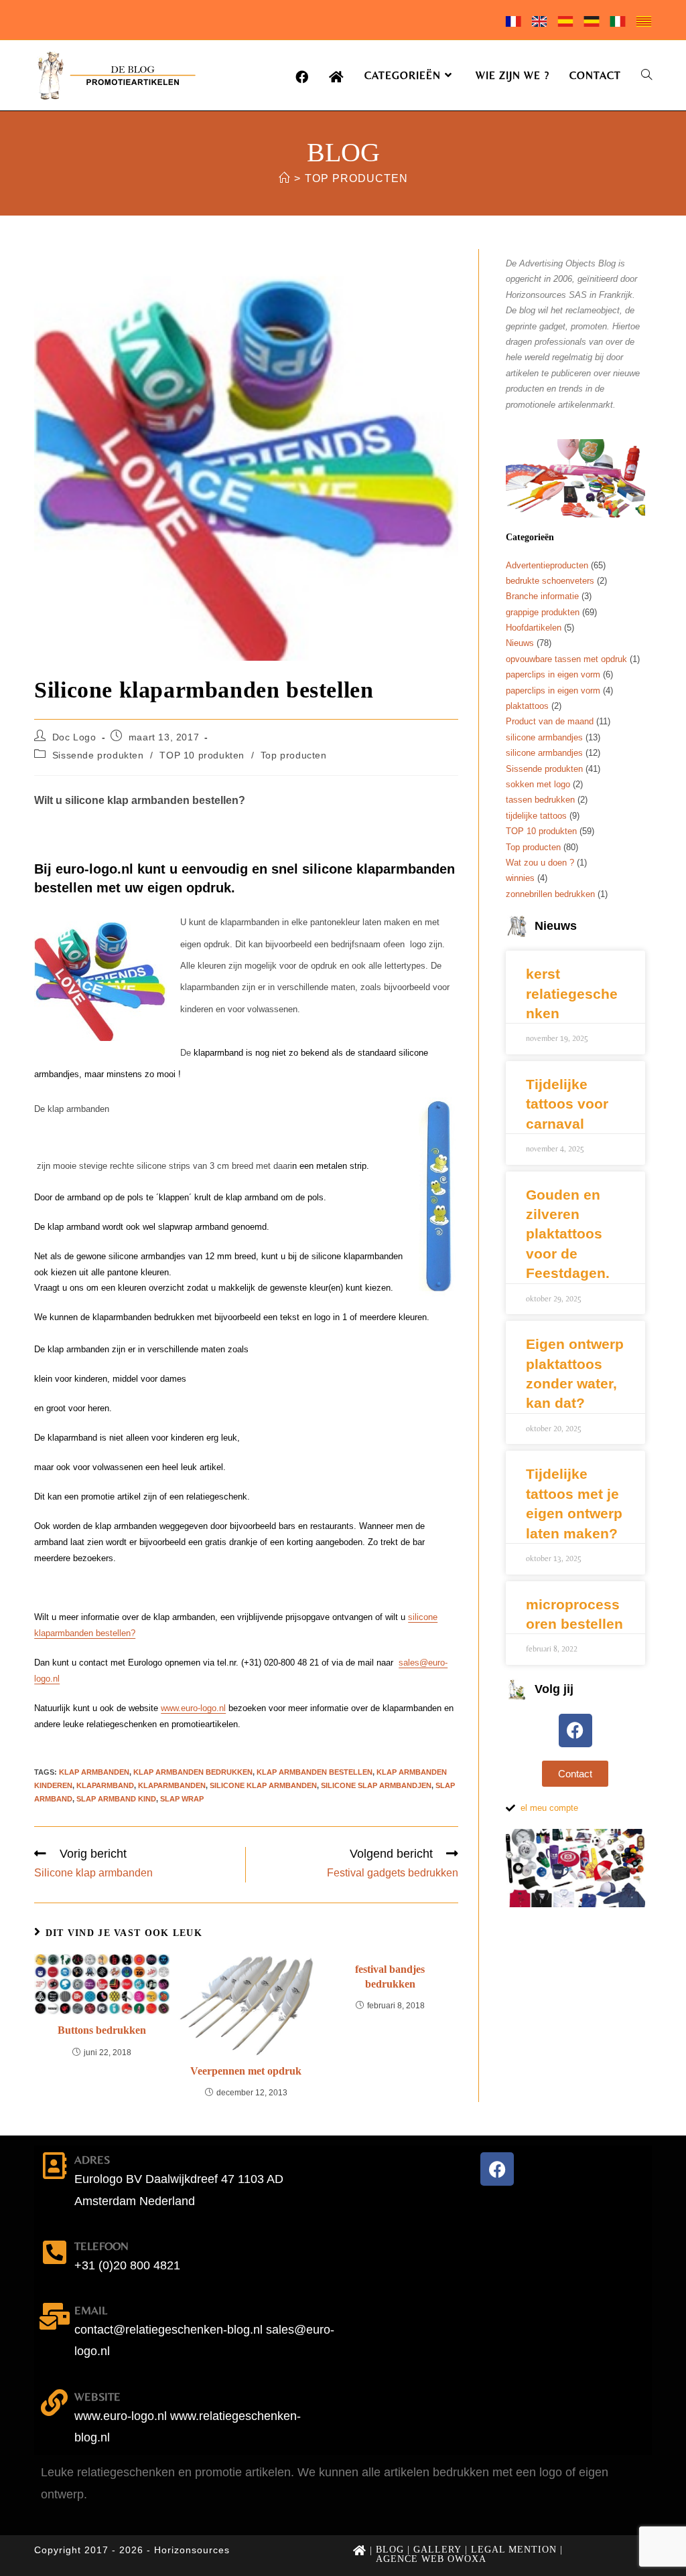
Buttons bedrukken (102, 2030)
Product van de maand (550, 721)
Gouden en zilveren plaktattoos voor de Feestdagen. (568, 1234)
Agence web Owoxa (431, 2559)
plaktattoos (527, 706)
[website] (54, 2403)
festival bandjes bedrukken (390, 1977)
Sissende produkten (98, 755)
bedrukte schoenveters (550, 581)
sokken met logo (538, 784)
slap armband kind (116, 1799)
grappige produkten (543, 612)
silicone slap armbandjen (376, 1785)
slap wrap (182, 1799)
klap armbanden (94, 1772)
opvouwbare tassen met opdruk (566, 659)
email (91, 2310)
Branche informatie (542, 596)
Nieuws (520, 643)
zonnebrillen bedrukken (550, 894)
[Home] (284, 178)
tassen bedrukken (540, 800)
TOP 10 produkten (202, 755)
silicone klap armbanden (263, 1785)
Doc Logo (74, 737)
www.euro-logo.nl (193, 1708)
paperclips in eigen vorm (553, 674)
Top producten (356, 178)
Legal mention (514, 2550)
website (97, 2397)
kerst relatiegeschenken (572, 993)
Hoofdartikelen (534, 628)
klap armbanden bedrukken (193, 1772)
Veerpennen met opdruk (246, 2071)
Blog (390, 2550)
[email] (54, 2316)
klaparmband (105, 1785)
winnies (520, 878)
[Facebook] (575, 1730)
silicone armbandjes (544, 737)
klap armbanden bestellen (315, 1772)
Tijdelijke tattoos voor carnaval (567, 1104)
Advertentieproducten (547, 565)
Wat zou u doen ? (540, 863)
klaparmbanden (172, 1785)
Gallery (437, 2550)
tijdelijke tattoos (536, 816)
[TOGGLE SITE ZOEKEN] (646, 75)
